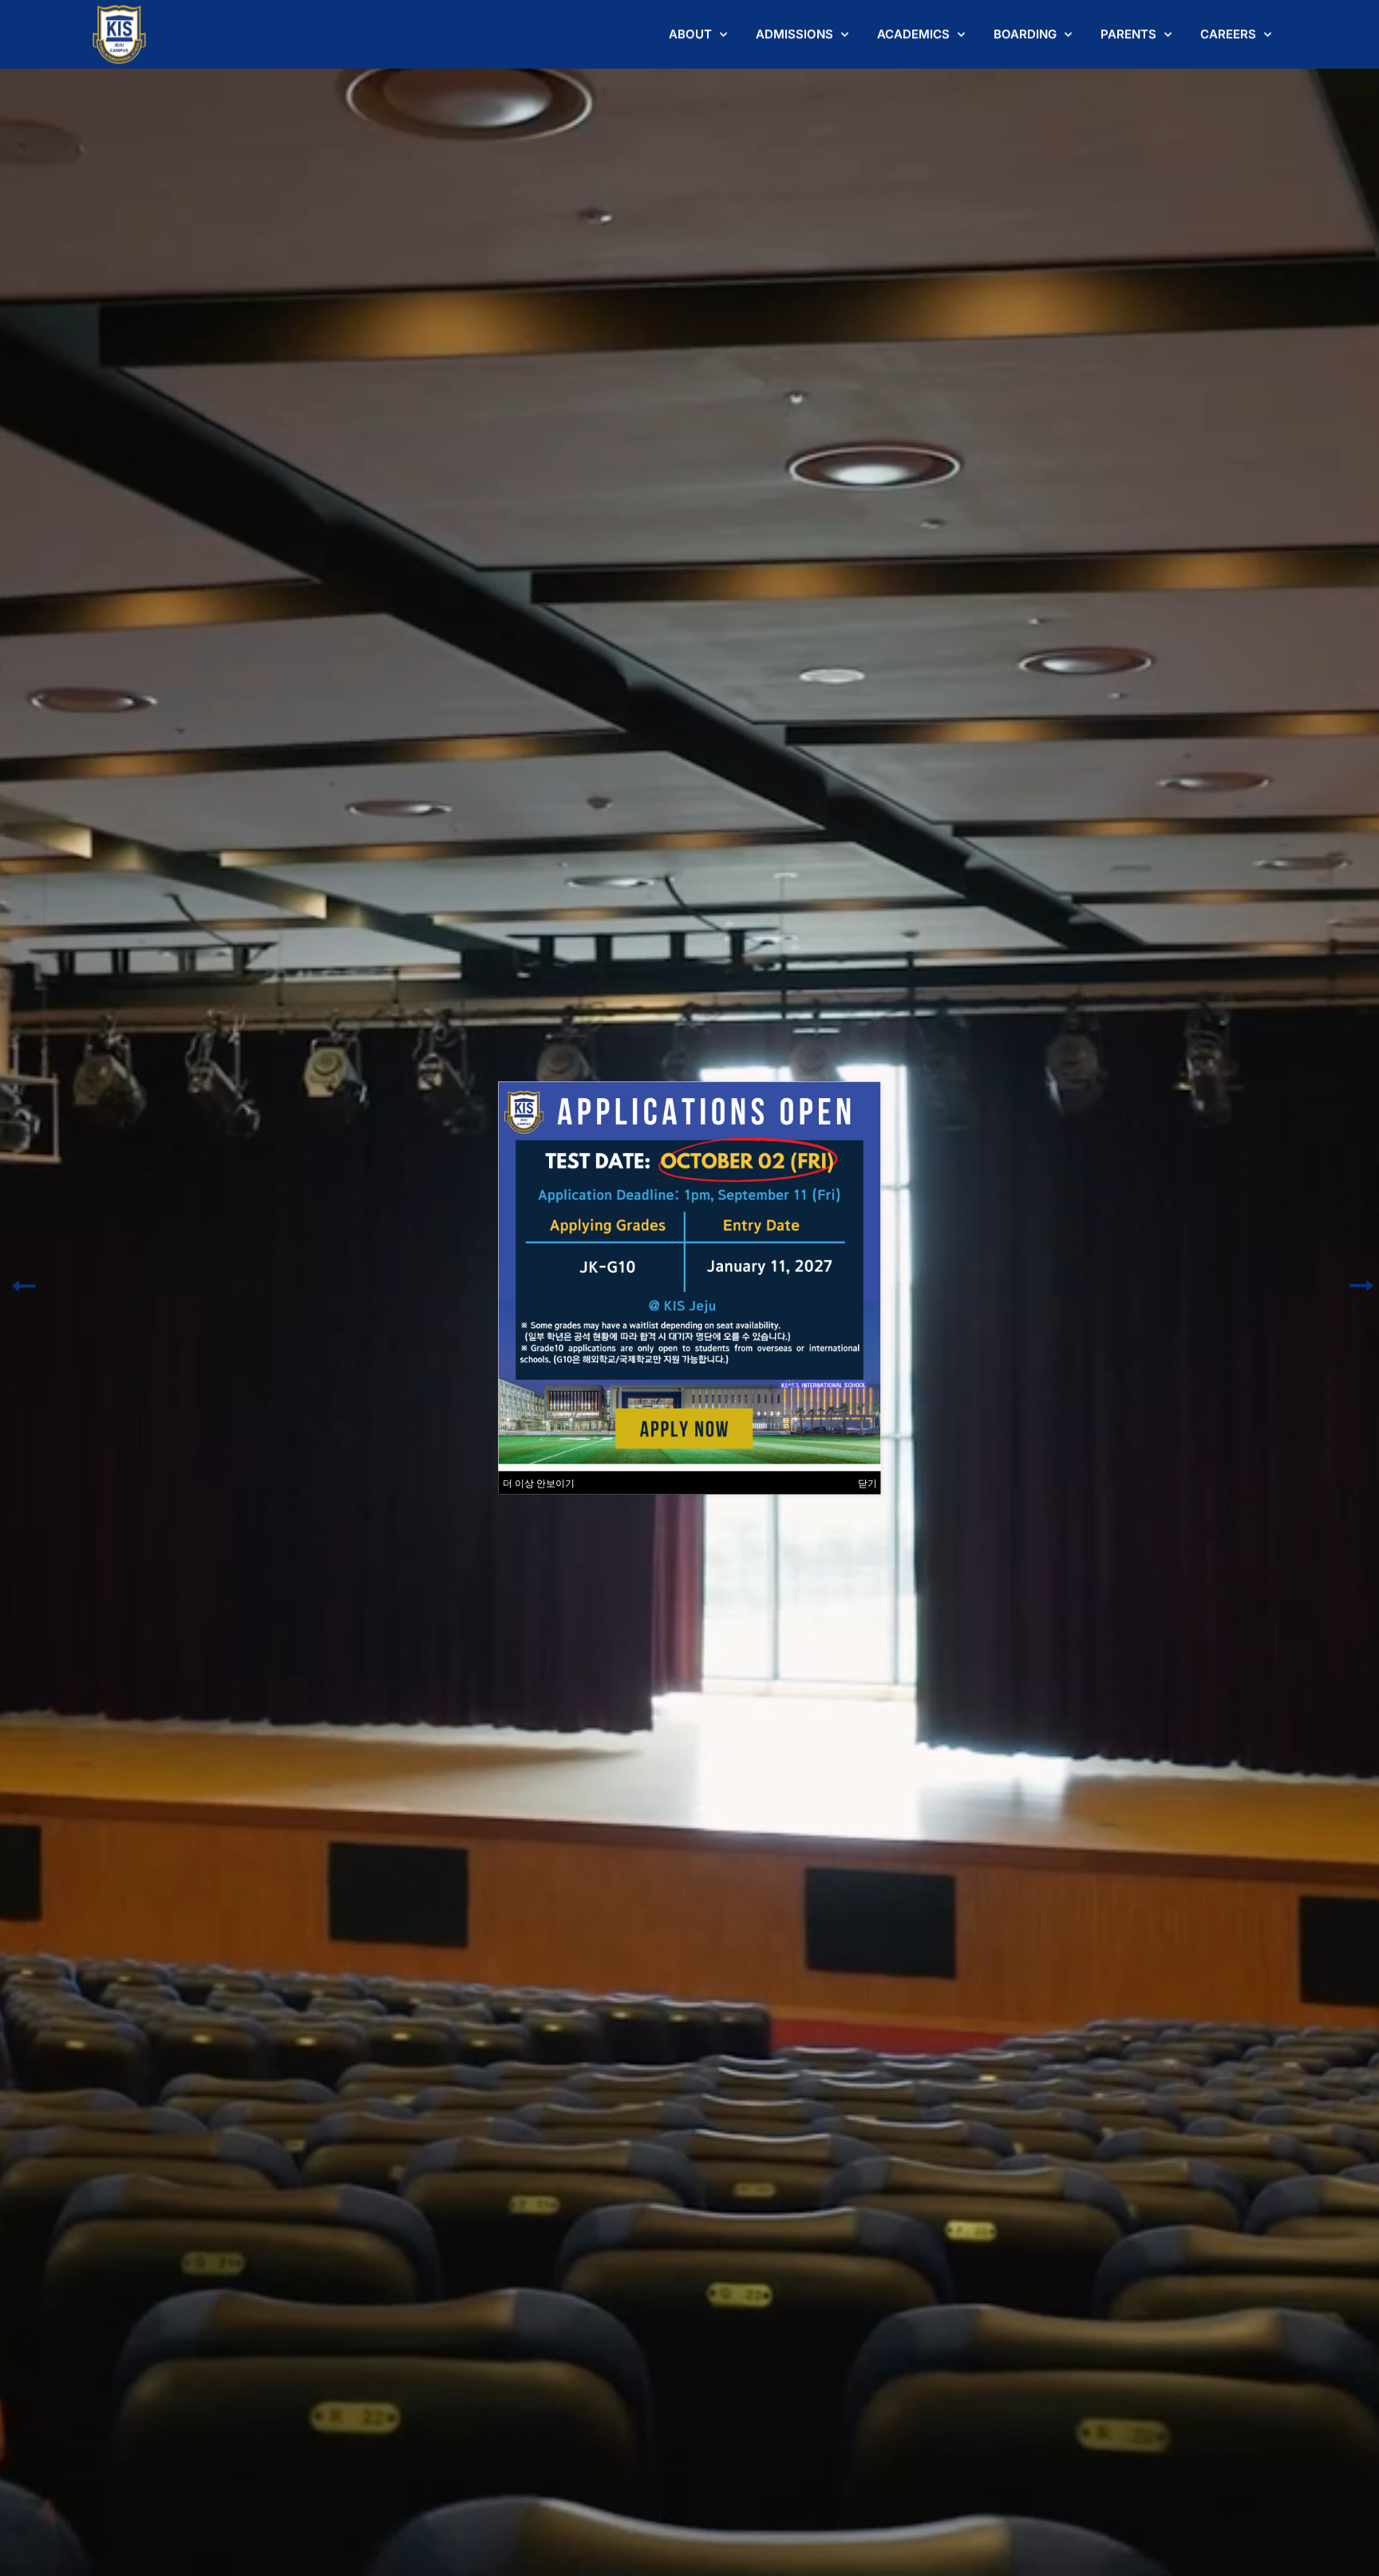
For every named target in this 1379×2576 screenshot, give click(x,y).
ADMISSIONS (794, 34)
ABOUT (690, 34)
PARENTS (1128, 34)
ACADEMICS (913, 34)
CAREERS (1228, 34)
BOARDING (1025, 34)
